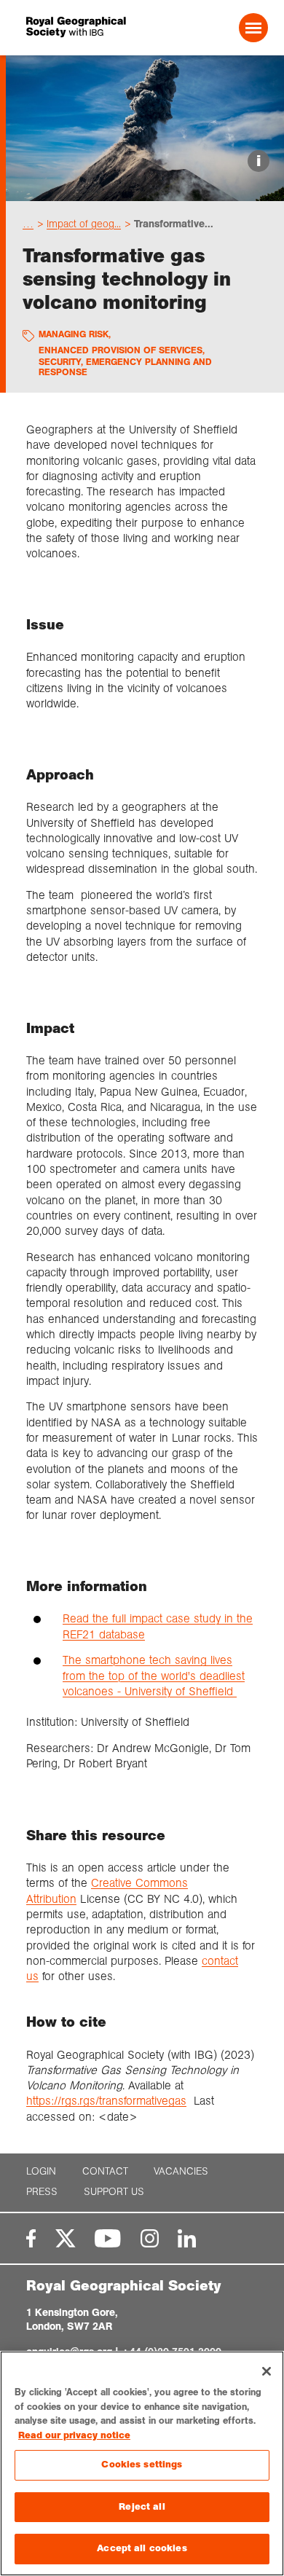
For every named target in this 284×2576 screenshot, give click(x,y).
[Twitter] (66, 2238)
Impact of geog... (84, 224)
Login (41, 2171)
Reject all (142, 2507)
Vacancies (181, 2171)
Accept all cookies (142, 2548)
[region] (142, 2463)
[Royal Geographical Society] (72, 27)
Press (42, 2192)
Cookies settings (142, 2465)
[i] (145, 188)
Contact (105, 2171)
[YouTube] (108, 2238)
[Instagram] (150, 2238)
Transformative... (174, 224)
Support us (114, 2192)
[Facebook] (31, 2238)
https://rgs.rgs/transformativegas (106, 2101)
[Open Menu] (253, 28)
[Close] (267, 2371)
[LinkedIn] (187, 2238)
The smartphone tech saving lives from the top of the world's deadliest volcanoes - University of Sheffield (154, 1676)
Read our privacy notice (74, 2435)
